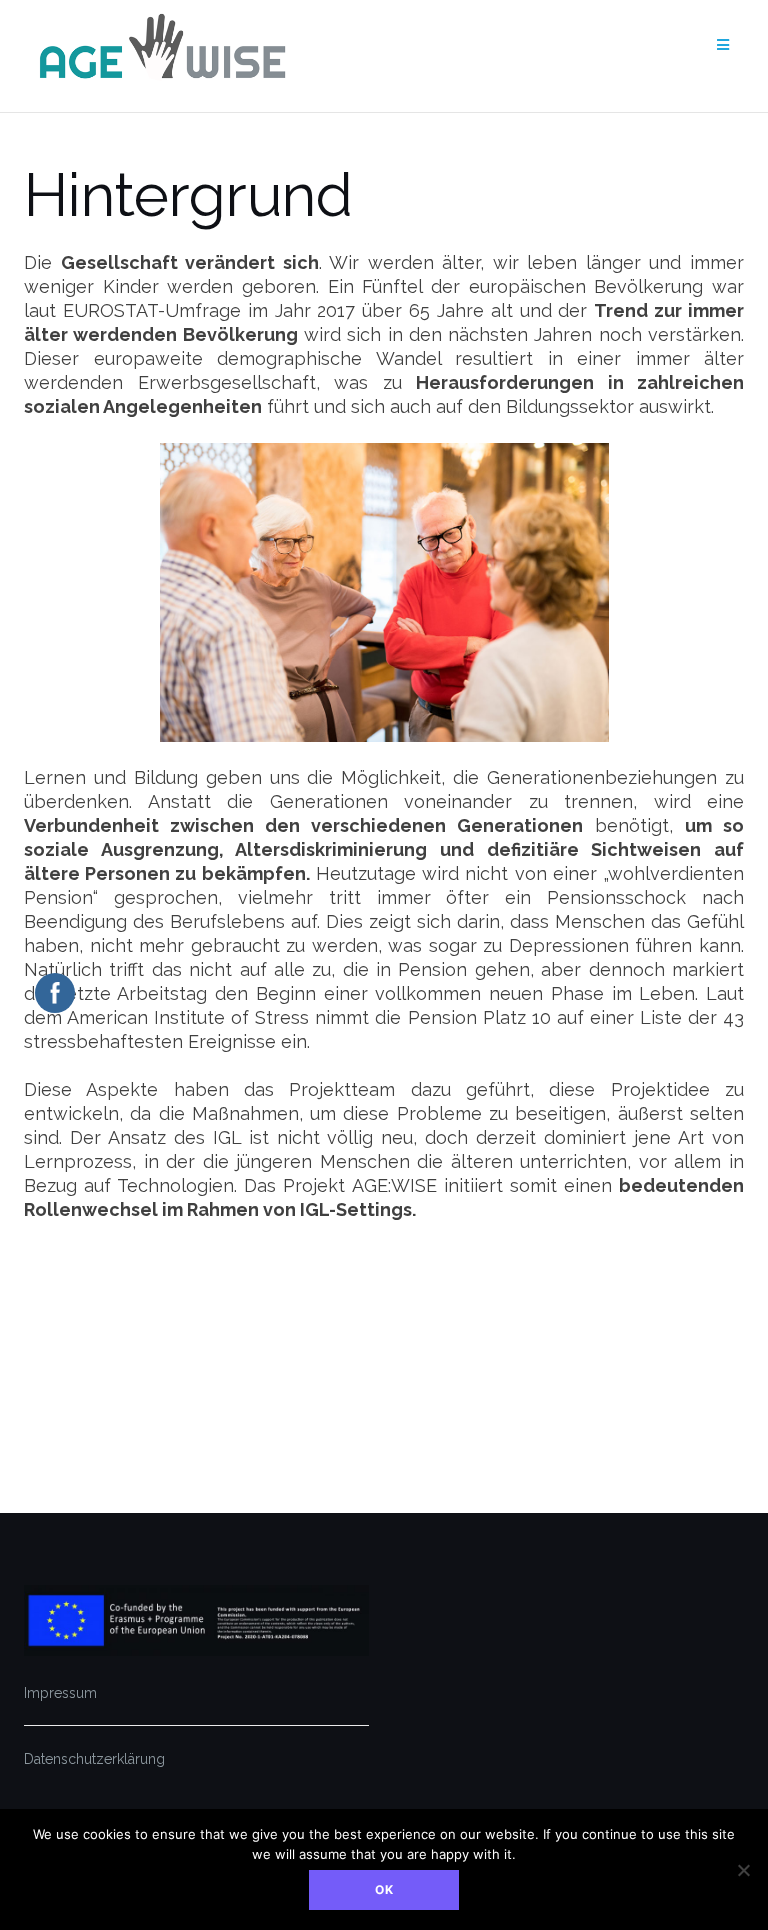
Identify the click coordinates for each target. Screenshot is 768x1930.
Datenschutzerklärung (94, 1759)
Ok (384, 1889)
